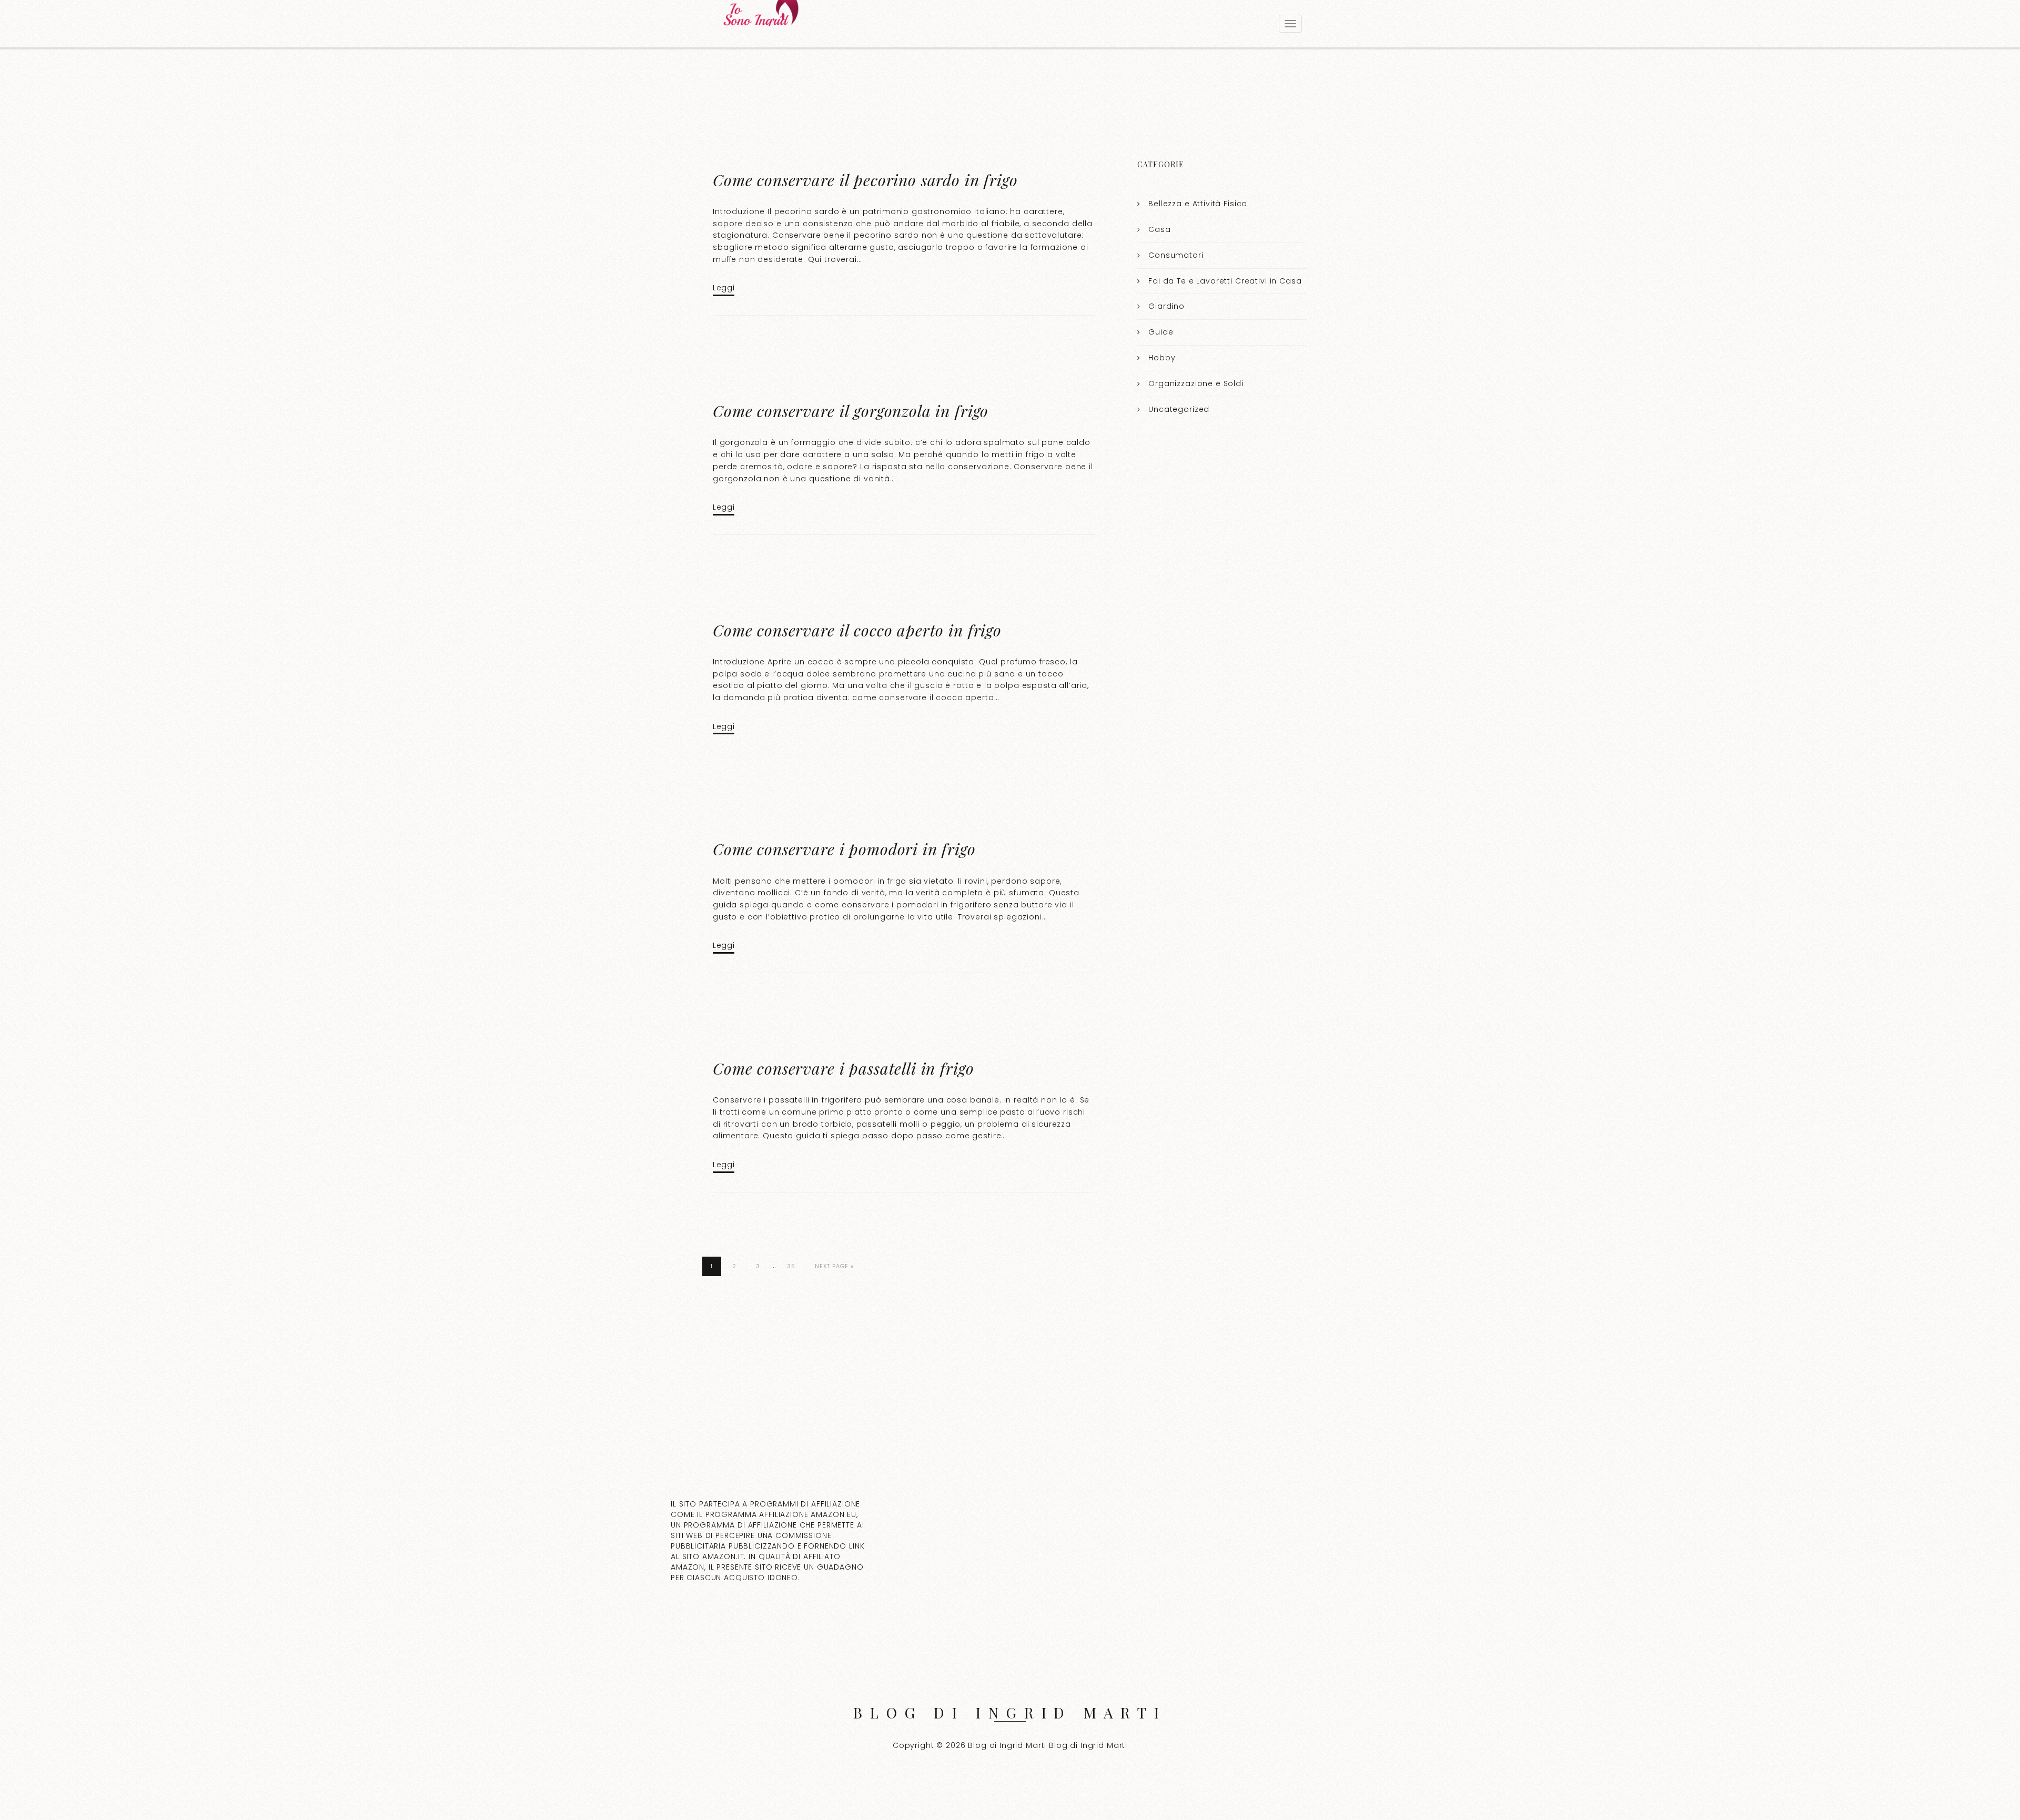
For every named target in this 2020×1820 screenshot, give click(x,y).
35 (791, 1266)
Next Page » (834, 1266)
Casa (1159, 229)
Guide (1161, 332)
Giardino (1166, 306)
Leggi (724, 288)
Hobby (1162, 358)
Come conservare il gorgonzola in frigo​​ (851, 411)
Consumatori (1176, 255)
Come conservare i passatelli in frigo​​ (843, 1068)
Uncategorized (1179, 409)
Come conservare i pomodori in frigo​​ (844, 849)
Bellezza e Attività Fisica (1198, 204)
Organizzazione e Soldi (1196, 383)
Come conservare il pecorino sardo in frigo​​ (865, 180)
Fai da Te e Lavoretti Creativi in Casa (1225, 281)
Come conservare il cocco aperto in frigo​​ (857, 630)
